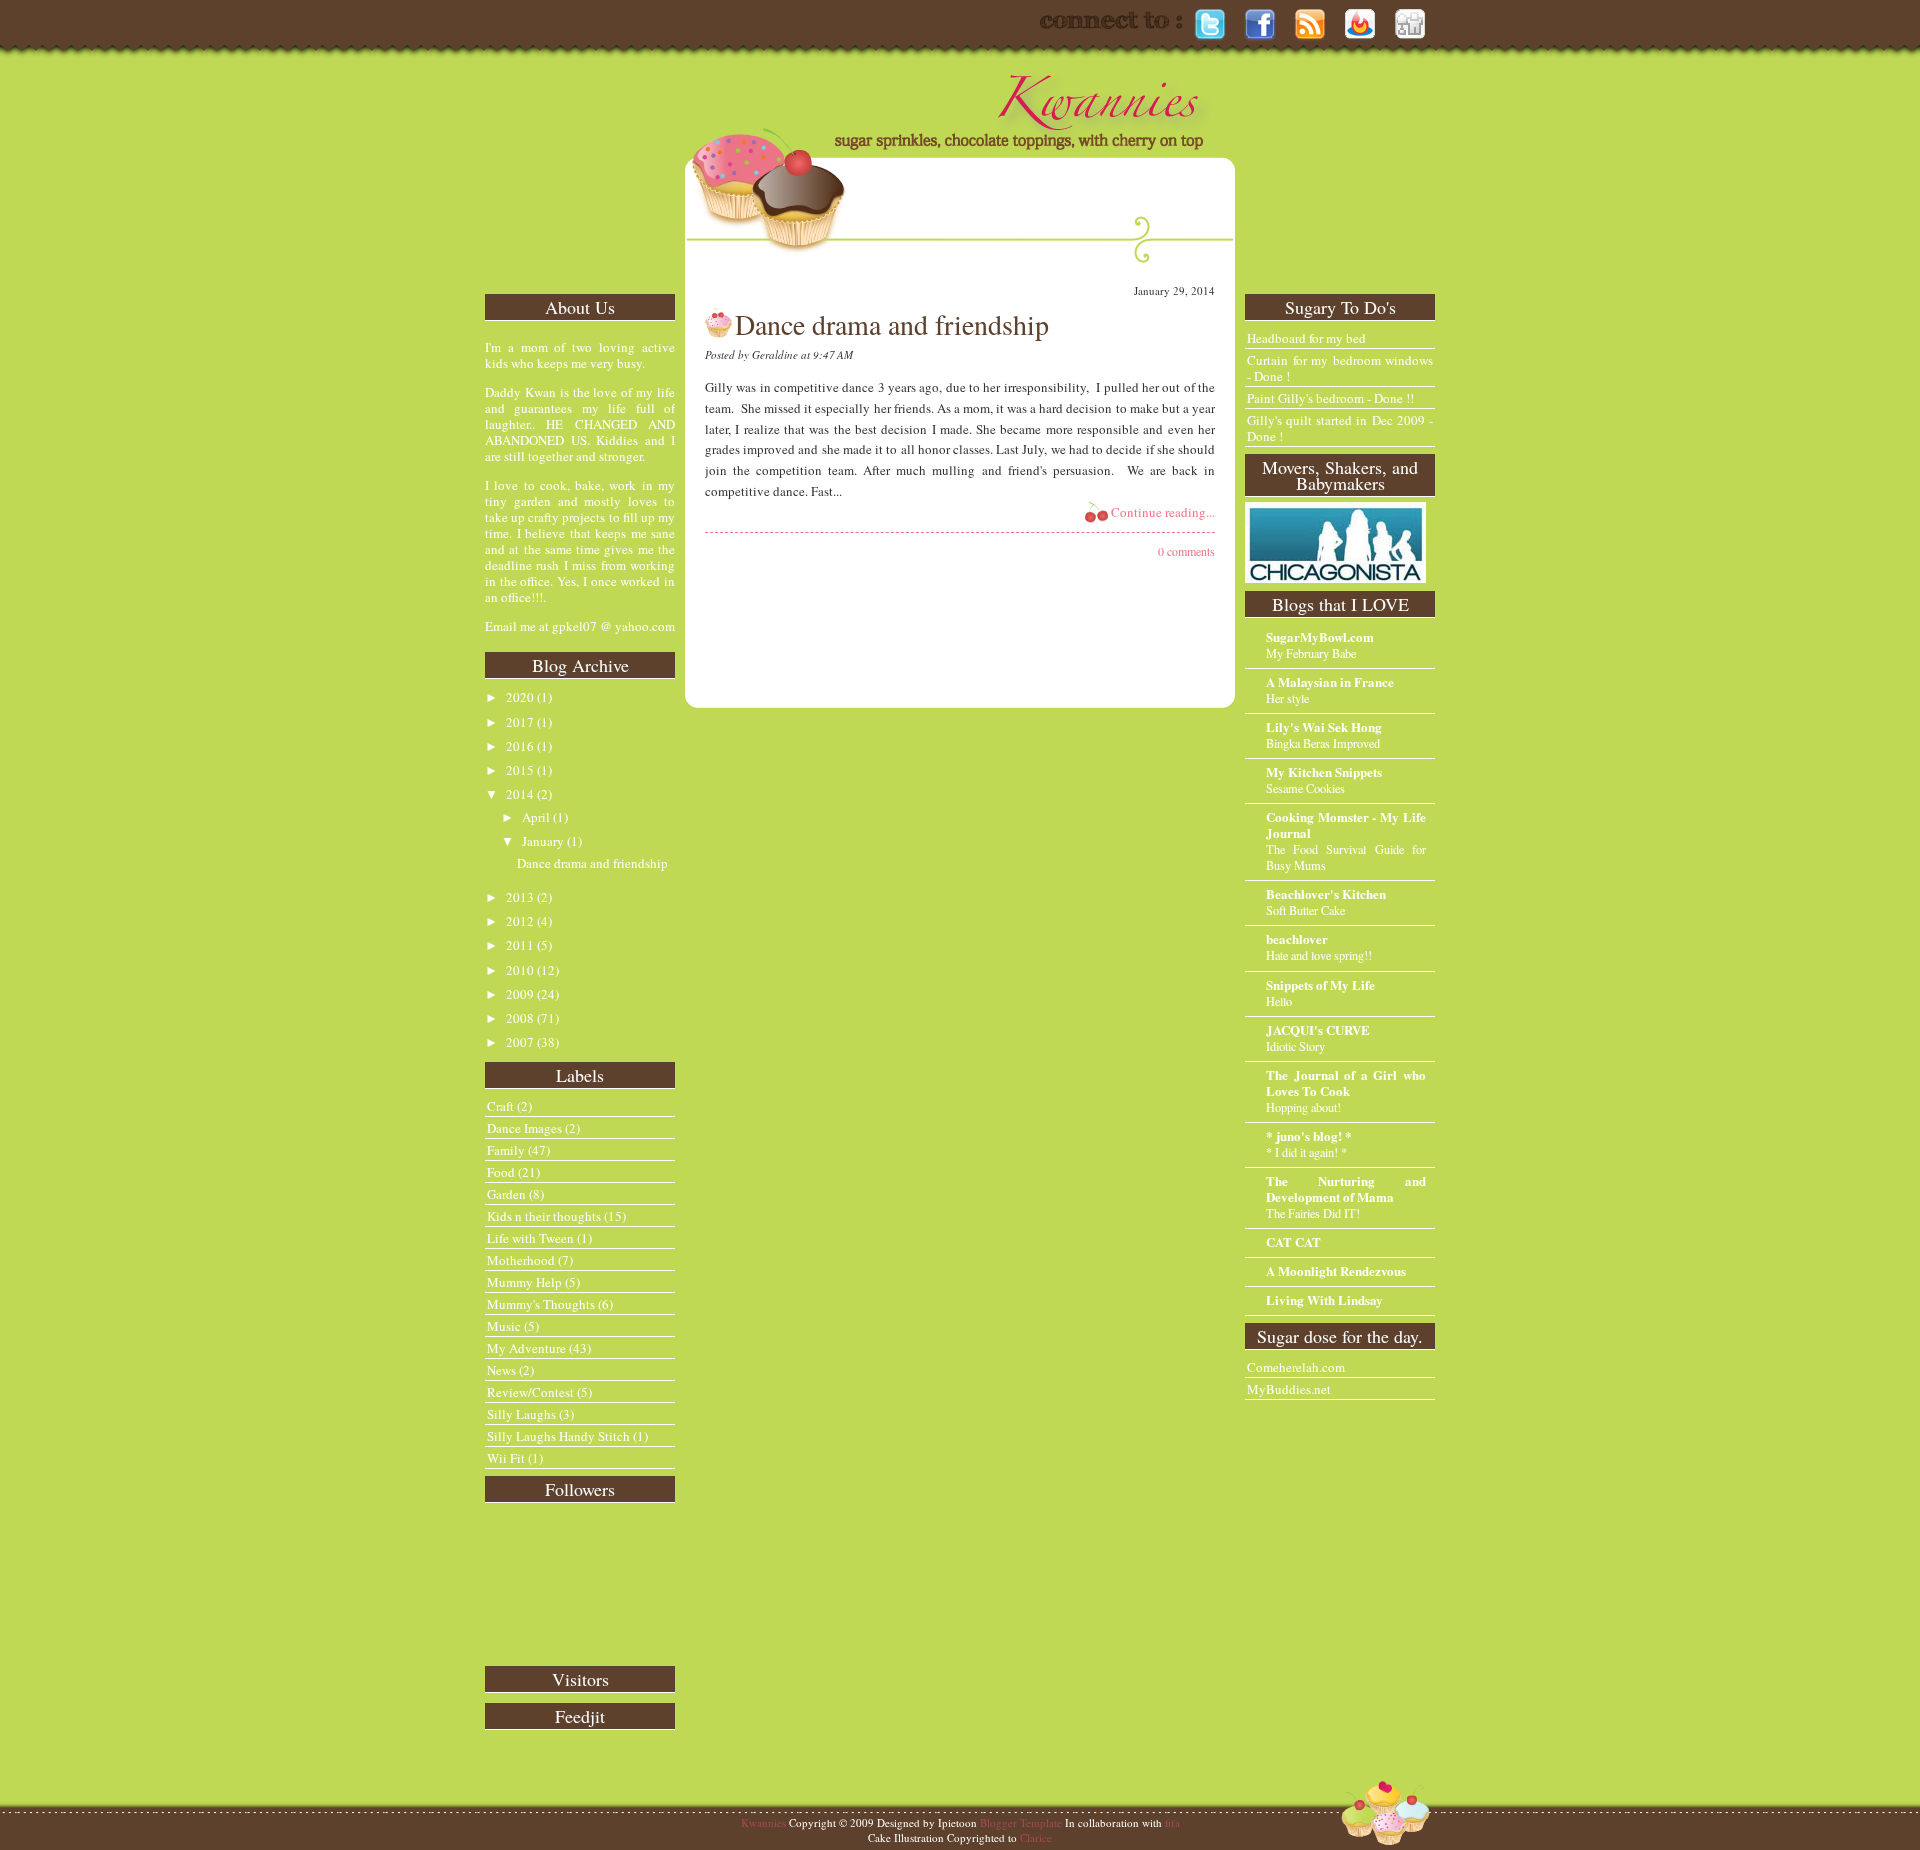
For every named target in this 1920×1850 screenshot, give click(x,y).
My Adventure (526, 1348)
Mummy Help (524, 1282)
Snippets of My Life (1320, 984)
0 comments (1186, 551)
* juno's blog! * (1309, 1135)
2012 (520, 921)
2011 (520, 945)
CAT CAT (1293, 1241)
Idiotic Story (1295, 1046)
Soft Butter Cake (1305, 910)
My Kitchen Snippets (1324, 771)
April (536, 817)
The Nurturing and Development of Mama (1346, 1188)
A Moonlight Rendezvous (1336, 1270)
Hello (1279, 1001)
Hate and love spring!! (1319, 955)
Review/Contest (530, 1392)
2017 (520, 722)
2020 (520, 697)
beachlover (1297, 938)
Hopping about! (1303, 1107)
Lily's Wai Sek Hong (1324, 726)
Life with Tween (530, 1238)
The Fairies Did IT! (1313, 1213)
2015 (520, 770)
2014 (520, 794)
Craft (500, 1106)
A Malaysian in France (1330, 681)
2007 (520, 1042)
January (543, 841)
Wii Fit (506, 1458)
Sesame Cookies (1305, 788)
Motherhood (521, 1260)
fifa (1172, 1822)
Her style (1287, 698)
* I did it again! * (1306, 1152)
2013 (520, 897)
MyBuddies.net (1289, 1389)
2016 (520, 746)
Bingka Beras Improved (1323, 743)
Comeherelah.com (1296, 1367)
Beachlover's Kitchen (1326, 893)
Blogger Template (1021, 1822)
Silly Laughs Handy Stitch (558, 1436)
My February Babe (1311, 653)
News (501, 1370)
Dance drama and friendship (592, 863)
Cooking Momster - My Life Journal (1346, 824)
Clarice (1036, 1837)
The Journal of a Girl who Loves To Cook (1346, 1082)
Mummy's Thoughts (541, 1304)
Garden (506, 1194)
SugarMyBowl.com (1320, 636)
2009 (520, 994)
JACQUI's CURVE (1318, 1029)
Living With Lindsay (1324, 1299)
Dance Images (524, 1128)
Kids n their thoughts (544, 1216)
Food (501, 1172)
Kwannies (763, 1822)
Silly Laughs (521, 1414)
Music (504, 1326)
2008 (520, 1018)
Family (506, 1150)
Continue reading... (1163, 512)
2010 (520, 970)
